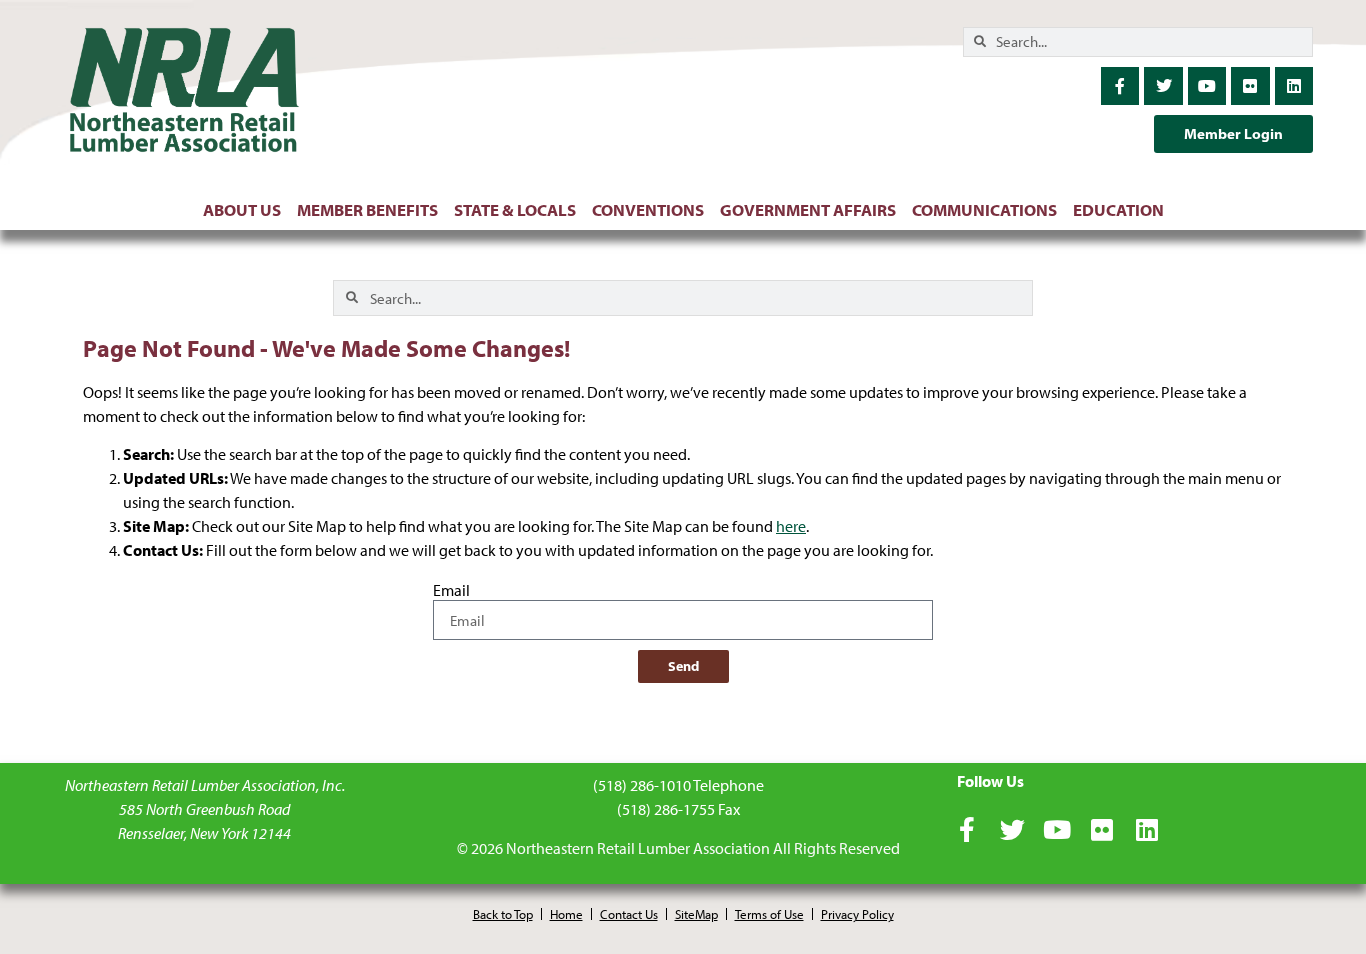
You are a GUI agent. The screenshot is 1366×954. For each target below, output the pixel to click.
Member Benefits (367, 209)
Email (451, 591)
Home (566, 914)
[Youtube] (1207, 86)
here (791, 526)
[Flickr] (1250, 86)
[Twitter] (1163, 86)
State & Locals (515, 209)
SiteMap (696, 914)
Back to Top (503, 914)
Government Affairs (808, 209)
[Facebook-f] (1120, 86)
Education (1118, 209)
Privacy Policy (857, 914)
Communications (984, 209)
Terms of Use (769, 914)
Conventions (648, 209)
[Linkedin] (1294, 86)
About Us (242, 209)
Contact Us (629, 914)
